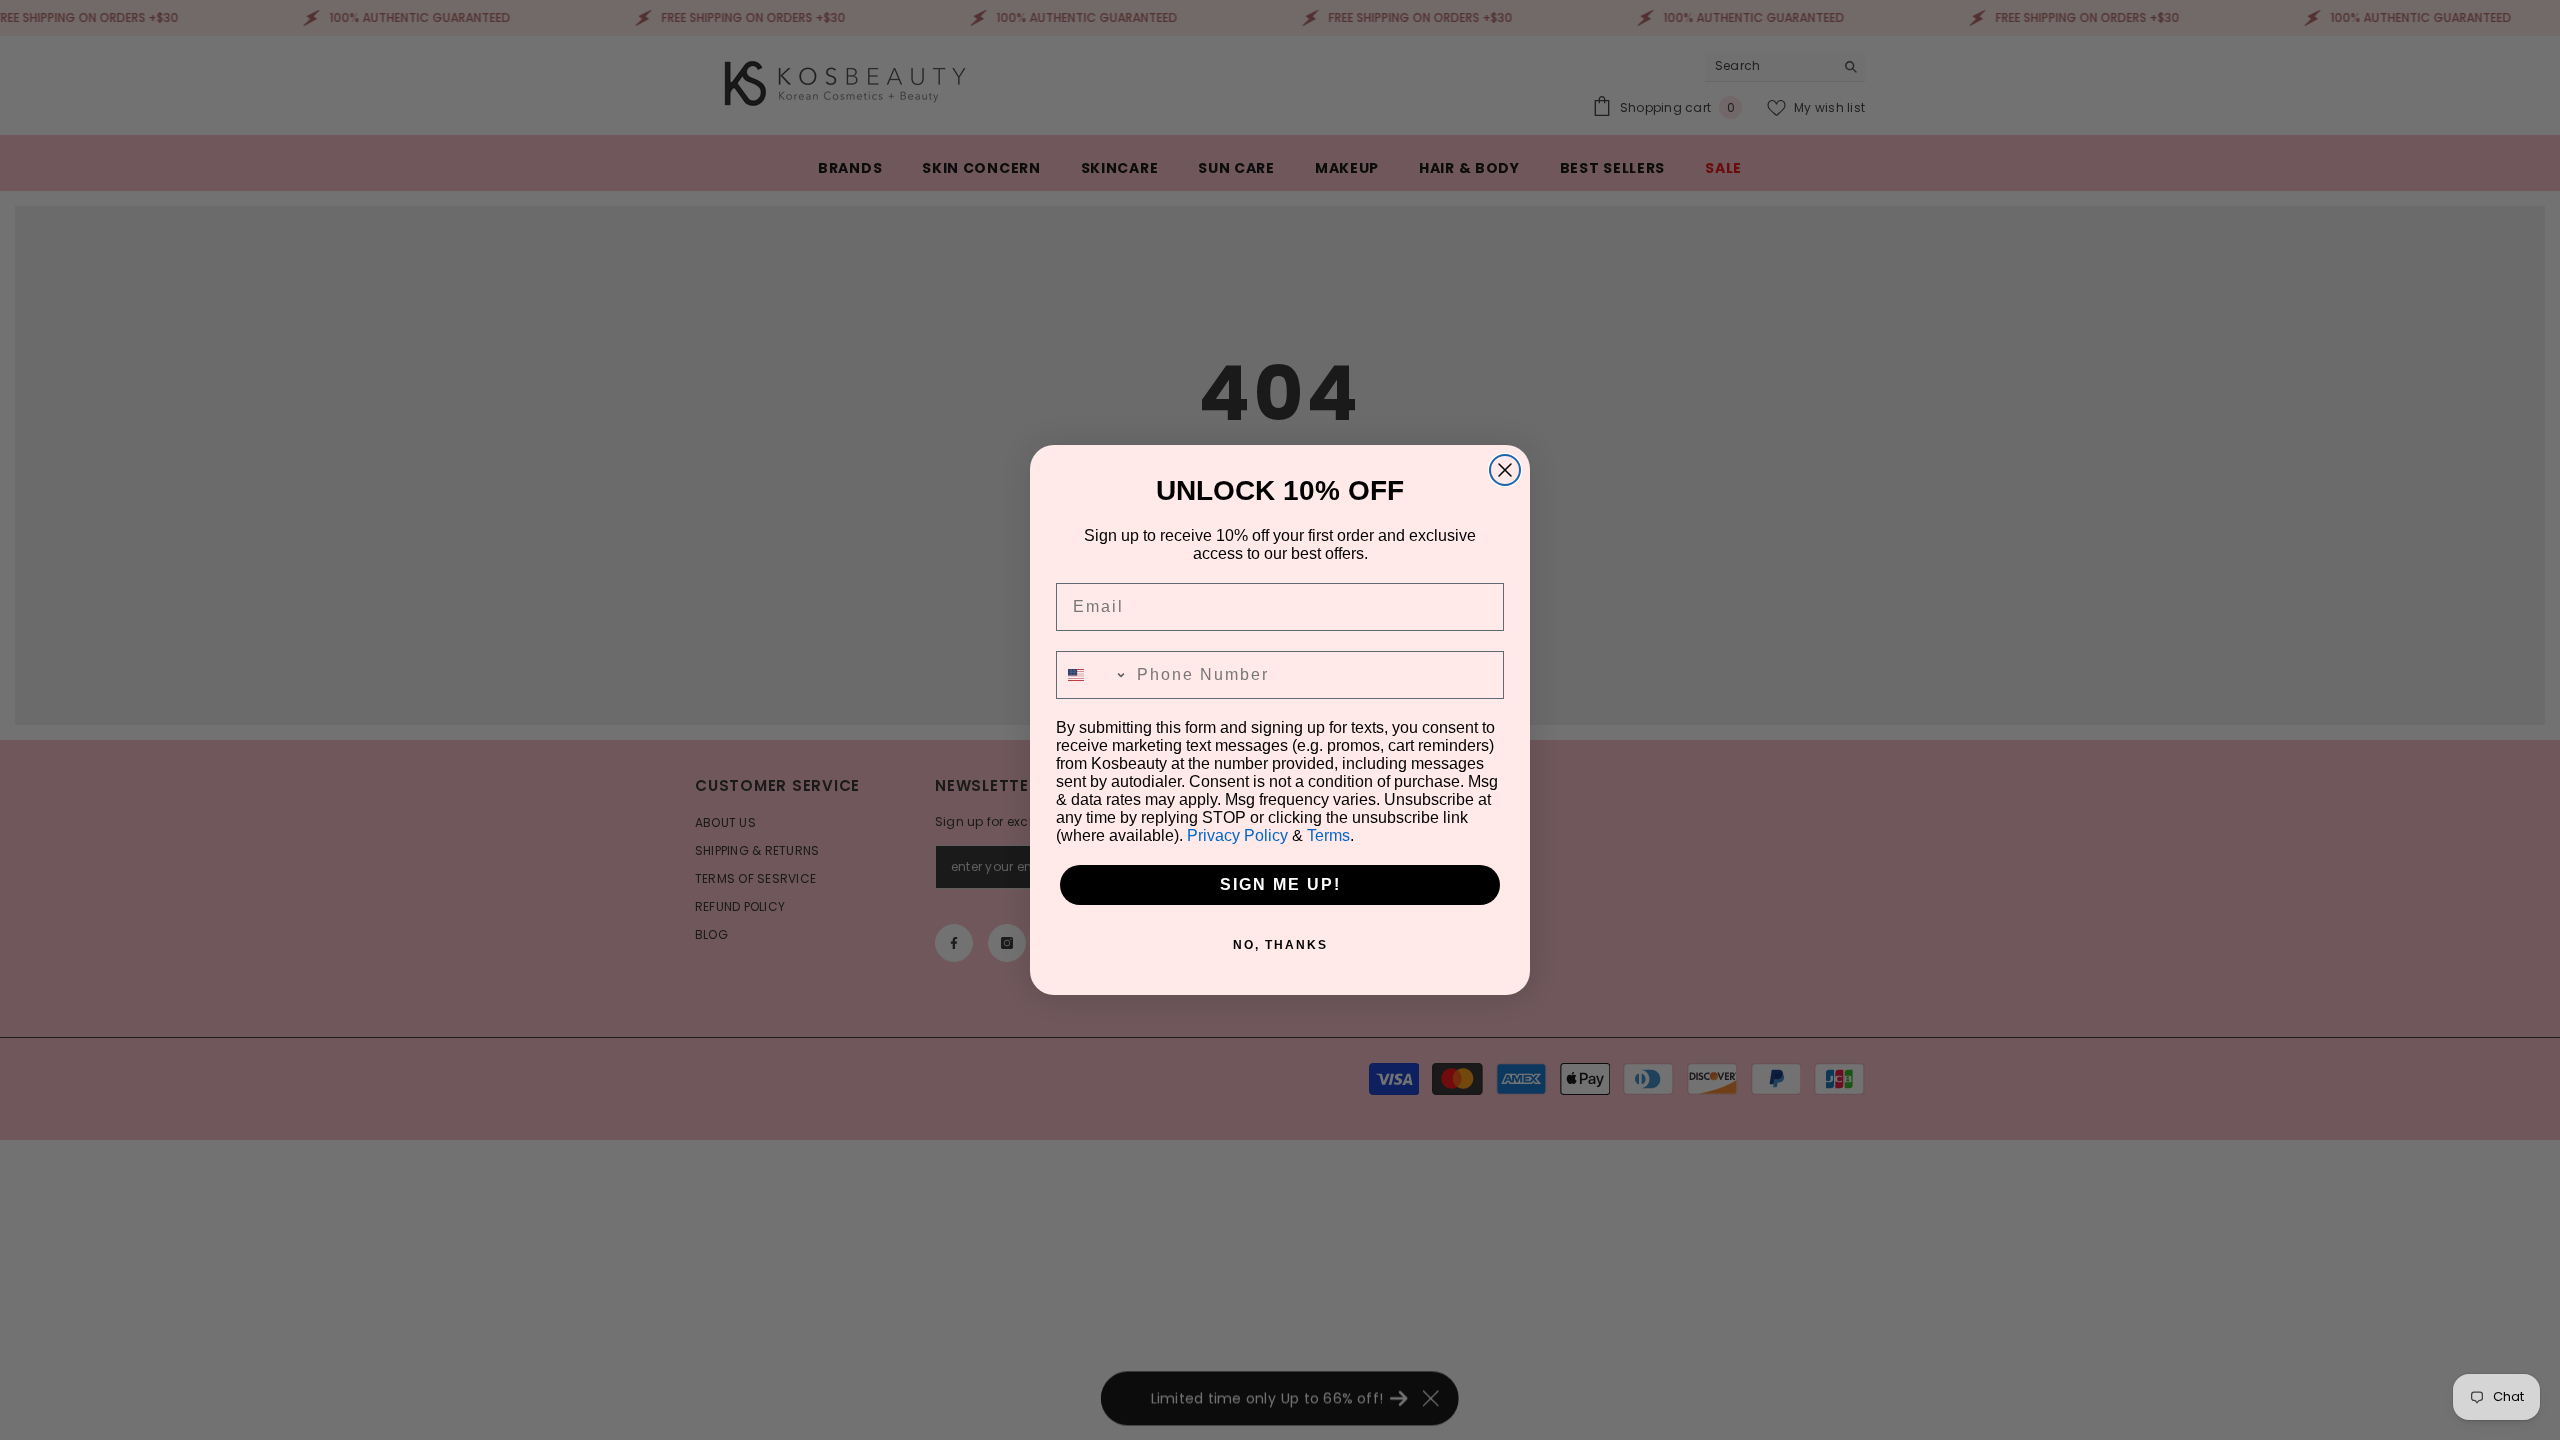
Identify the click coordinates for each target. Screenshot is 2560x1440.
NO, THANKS (1280, 945)
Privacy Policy (1237, 835)
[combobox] (1092, 675)
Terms (1328, 835)
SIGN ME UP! (1280, 884)
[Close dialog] (1505, 470)
